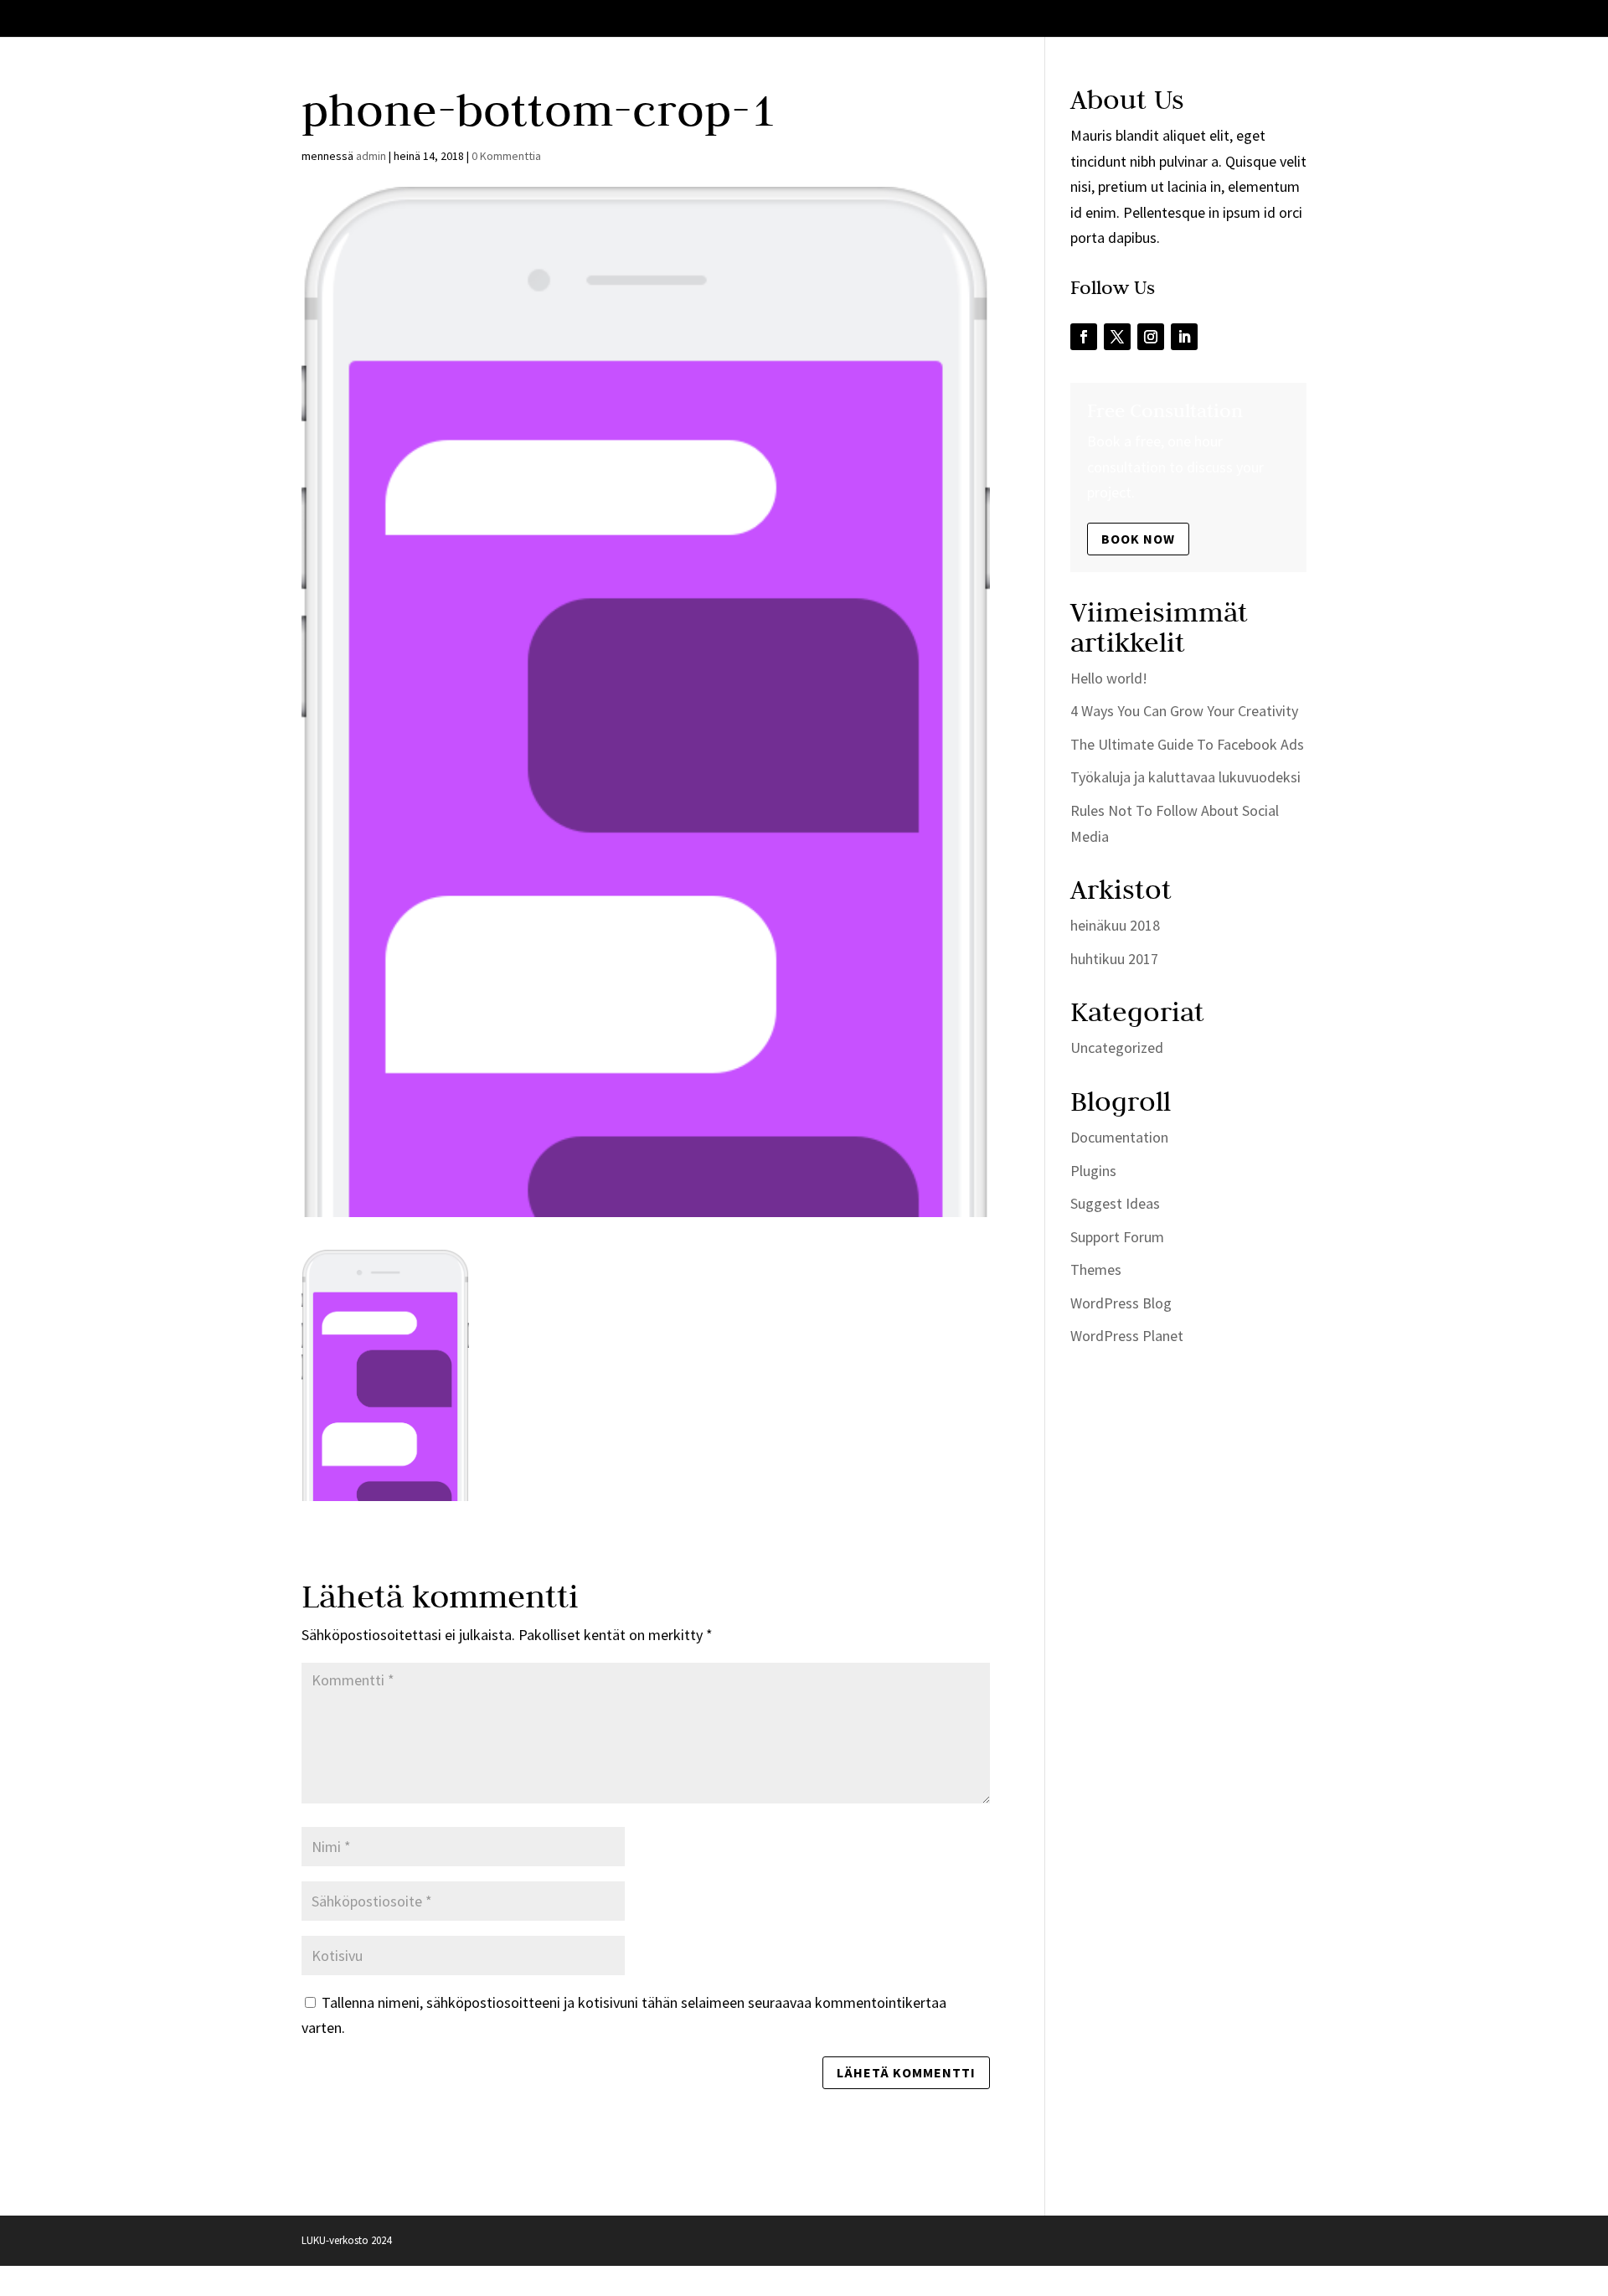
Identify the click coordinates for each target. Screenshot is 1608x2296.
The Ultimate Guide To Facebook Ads (1187, 744)
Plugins (1093, 1171)
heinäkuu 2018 (1115, 925)
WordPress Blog (1121, 1303)
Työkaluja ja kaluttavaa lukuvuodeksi (1185, 777)
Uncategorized (1117, 1047)
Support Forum (1117, 1237)
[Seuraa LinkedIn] (1184, 337)
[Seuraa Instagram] (1151, 337)
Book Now (1138, 539)
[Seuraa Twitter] (1117, 337)
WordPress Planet (1127, 1336)
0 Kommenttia (506, 156)
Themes (1096, 1269)
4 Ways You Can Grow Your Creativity (1184, 711)
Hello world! (1109, 678)
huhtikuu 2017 (1114, 959)
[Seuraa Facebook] (1084, 337)
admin (371, 156)
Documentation (1119, 1137)
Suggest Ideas (1115, 1203)
